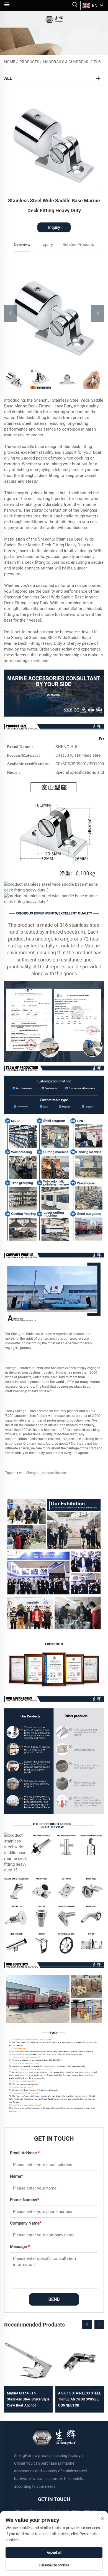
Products (29, 62)
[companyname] (54, 19)
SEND (54, 2299)
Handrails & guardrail (66, 62)
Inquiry (54, 227)
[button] (87, 2325)
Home (10, 62)
